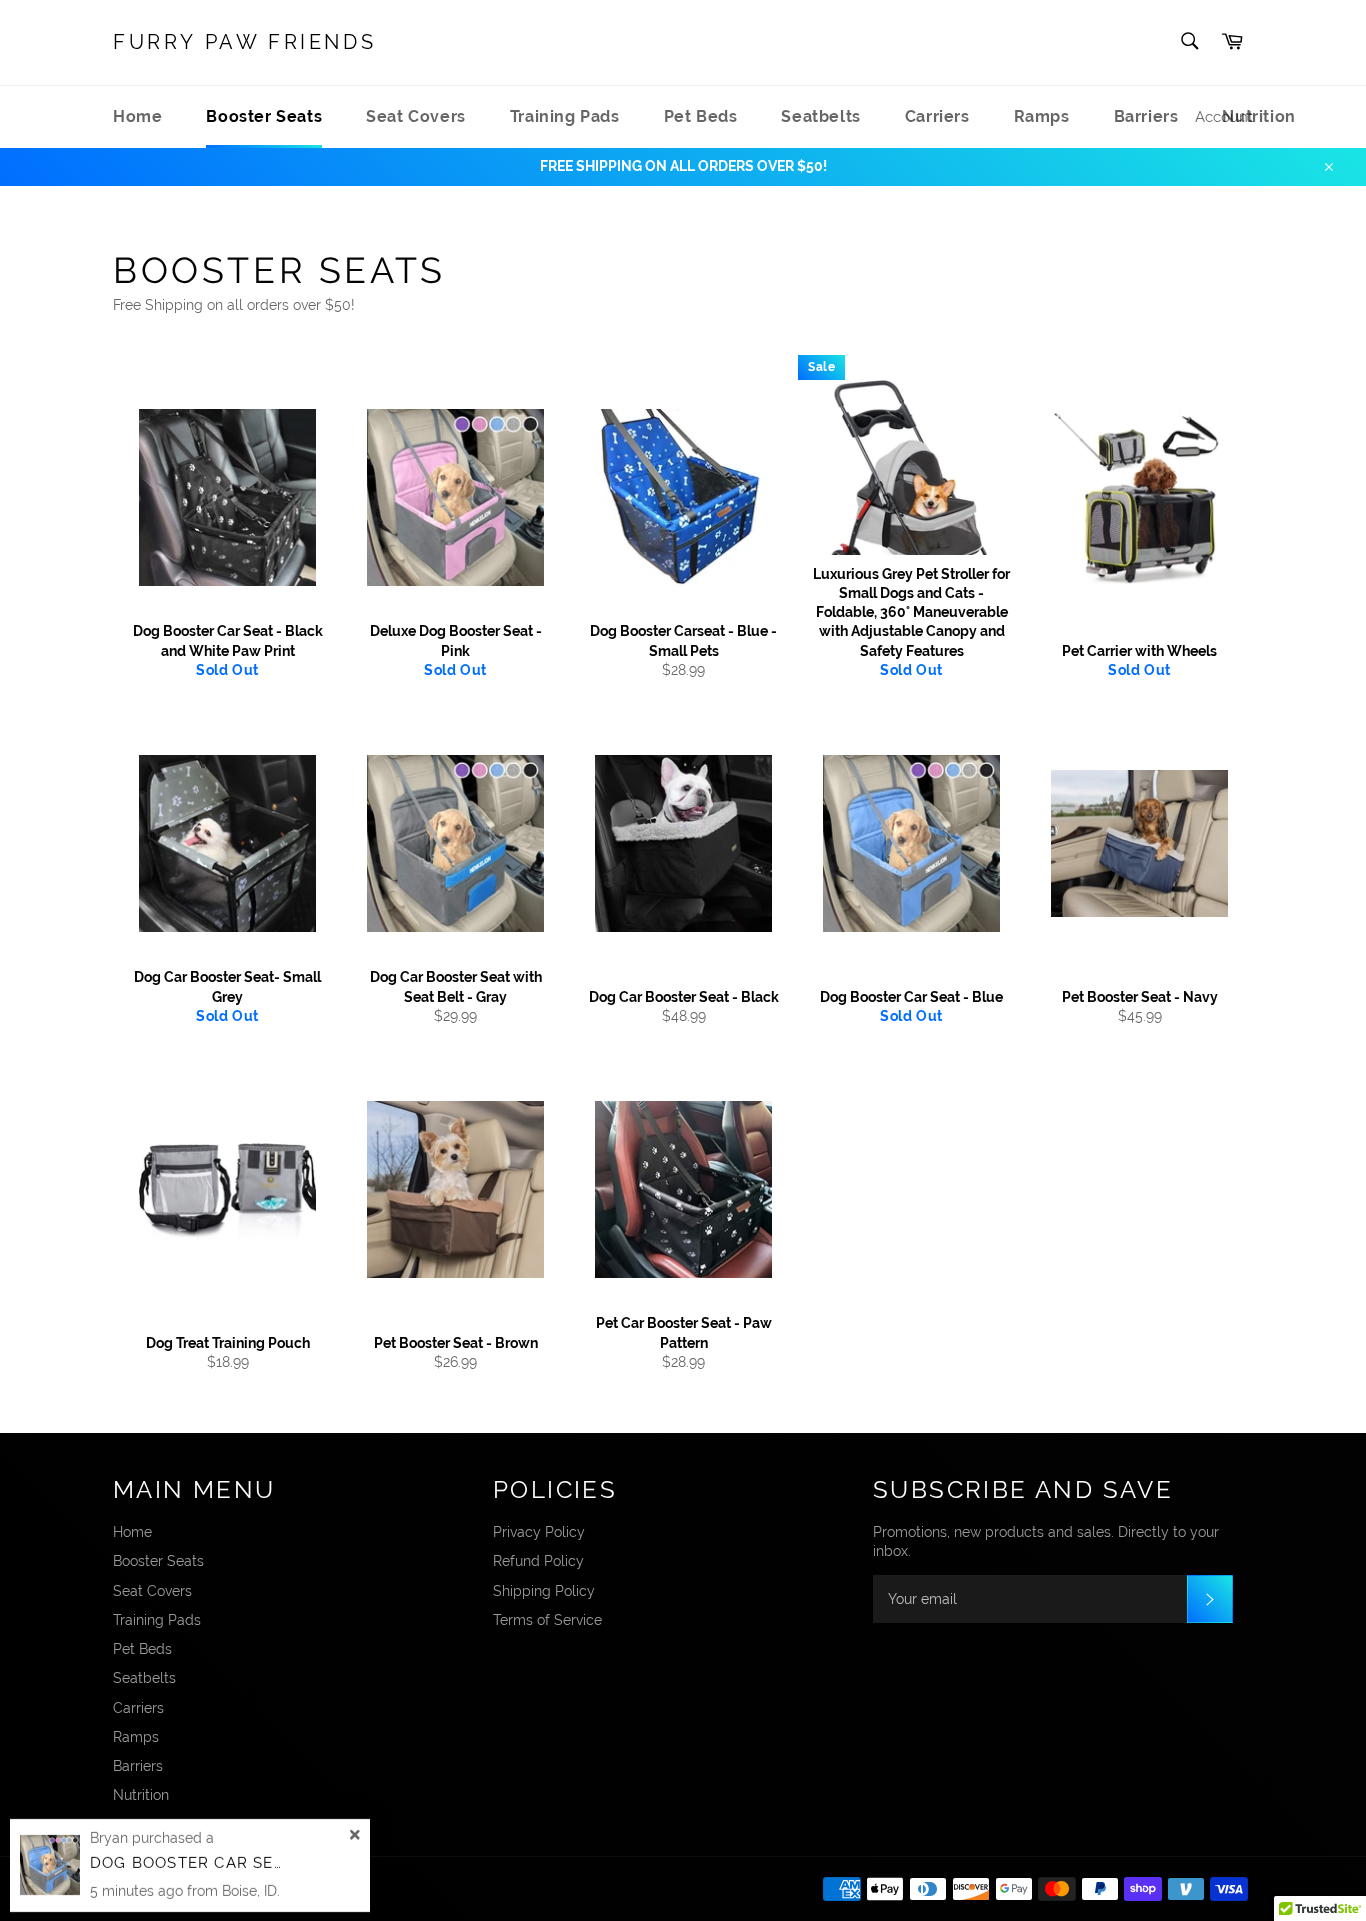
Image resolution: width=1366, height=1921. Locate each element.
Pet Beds (701, 116)
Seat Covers (416, 116)
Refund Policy (538, 1561)
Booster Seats (264, 116)
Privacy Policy (539, 1532)
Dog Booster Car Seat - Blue (222, 1863)
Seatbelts (820, 116)
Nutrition (141, 1795)
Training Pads (565, 116)
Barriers (1146, 116)
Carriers (937, 116)
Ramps (1042, 116)
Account (1224, 117)
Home (137, 116)
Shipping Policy (544, 1591)
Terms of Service (547, 1620)
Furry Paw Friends (244, 42)
